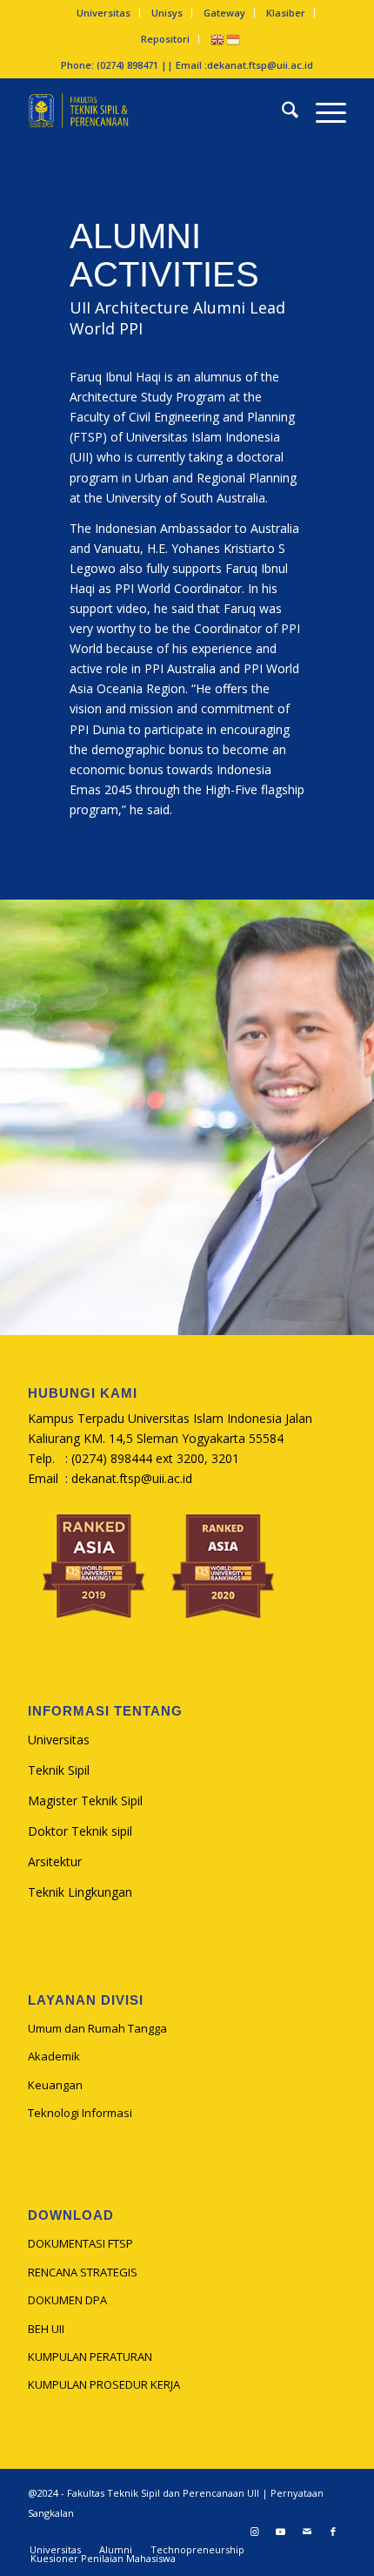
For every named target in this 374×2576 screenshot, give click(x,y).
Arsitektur (55, 1861)
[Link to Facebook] (333, 2532)
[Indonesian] (234, 39)
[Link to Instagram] (255, 2532)
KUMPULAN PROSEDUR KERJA (104, 2384)
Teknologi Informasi (80, 2113)
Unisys (167, 13)
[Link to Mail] (307, 2532)
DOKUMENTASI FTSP (80, 2243)
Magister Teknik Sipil (85, 1801)
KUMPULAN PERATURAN (90, 2357)
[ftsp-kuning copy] (155, 112)
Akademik (54, 2056)
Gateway (224, 13)
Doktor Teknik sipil (80, 1831)
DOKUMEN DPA (67, 2300)
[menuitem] (104, 13)
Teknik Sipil (59, 1770)
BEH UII (46, 2329)
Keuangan (55, 2085)
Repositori (165, 39)
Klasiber (286, 13)
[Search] (281, 112)
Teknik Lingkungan (80, 1892)
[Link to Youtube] (281, 2532)
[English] (218, 39)
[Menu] (322, 112)
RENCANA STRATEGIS (83, 2272)
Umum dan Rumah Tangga (97, 2028)
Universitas (104, 13)
